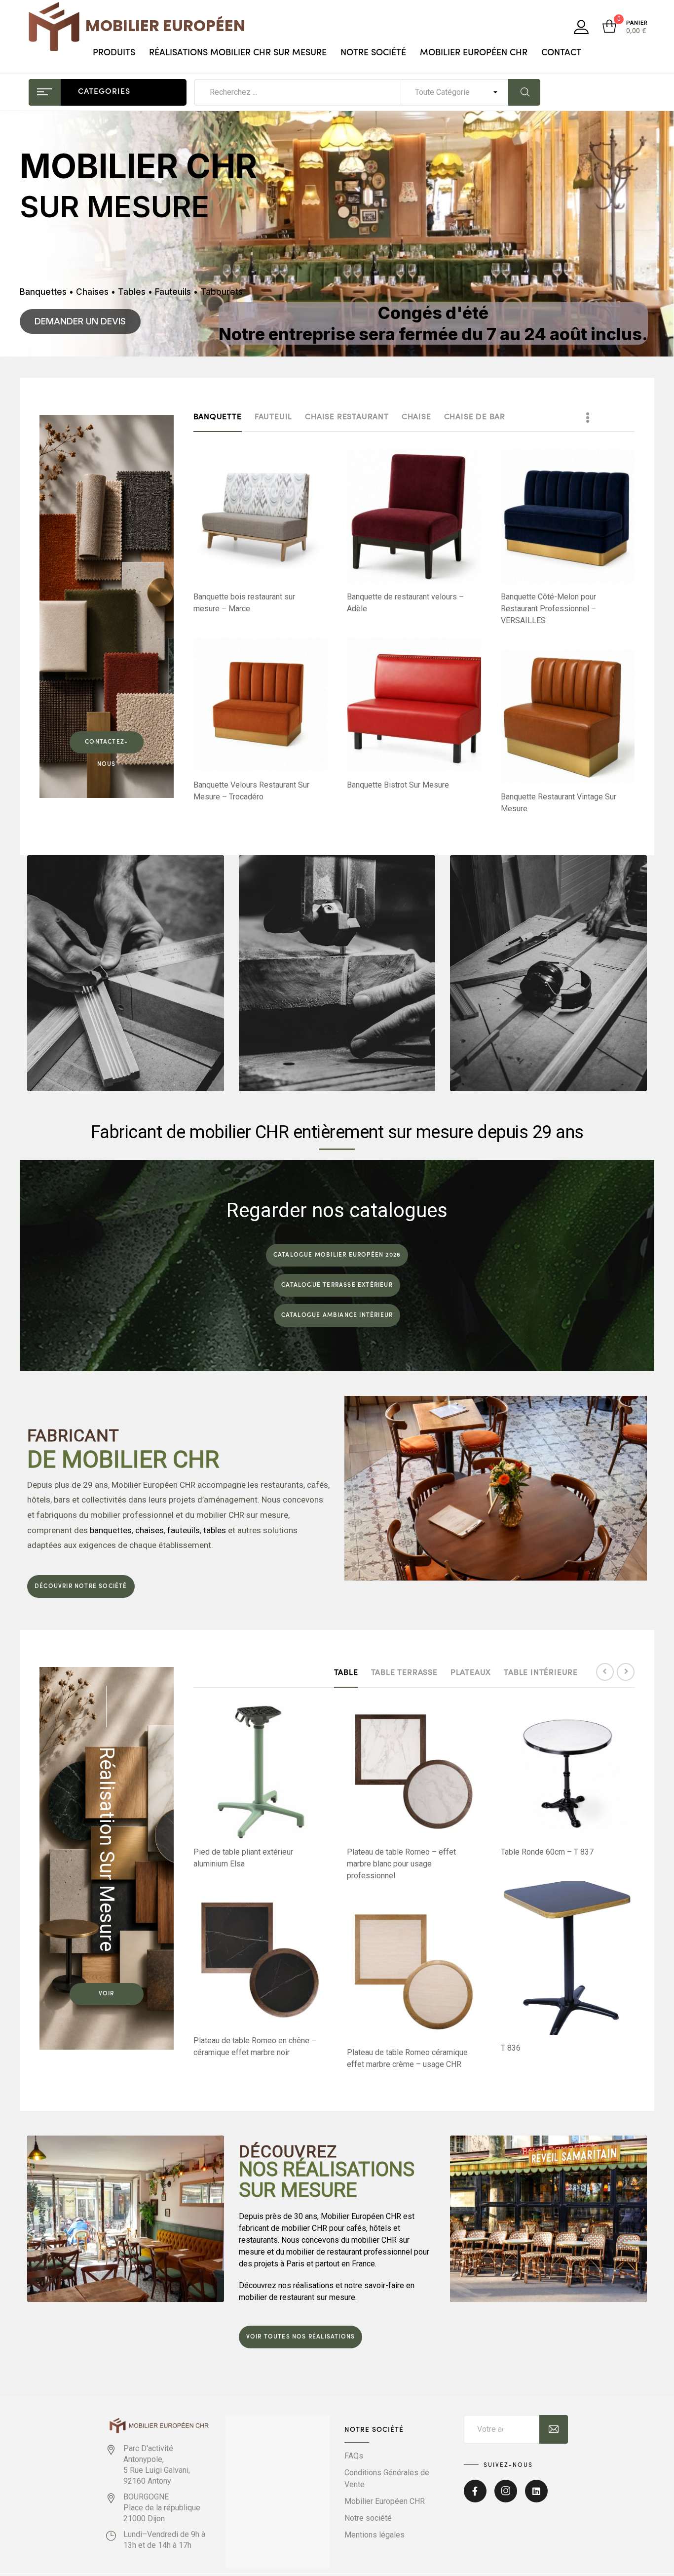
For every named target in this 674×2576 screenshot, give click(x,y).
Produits (114, 53)
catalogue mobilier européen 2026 (337, 1255)
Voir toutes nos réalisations (301, 2337)
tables (215, 1530)
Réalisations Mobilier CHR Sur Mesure (238, 53)
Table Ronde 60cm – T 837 (547, 1852)
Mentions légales (374, 2535)
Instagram (506, 2497)
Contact (561, 53)
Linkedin (536, 2497)
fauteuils (184, 1530)
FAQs (354, 2456)
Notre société (373, 53)
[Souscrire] (554, 2429)
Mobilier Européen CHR (474, 53)
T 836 (511, 2048)
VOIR (107, 1994)
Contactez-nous (106, 746)
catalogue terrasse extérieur (337, 1285)
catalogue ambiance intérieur (337, 1315)
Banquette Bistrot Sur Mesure (398, 785)
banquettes (111, 1530)
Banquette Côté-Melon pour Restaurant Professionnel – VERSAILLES (548, 609)
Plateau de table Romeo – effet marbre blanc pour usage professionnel (401, 1864)
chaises (150, 1530)
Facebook (475, 2497)
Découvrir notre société (81, 1586)
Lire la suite (265, 567)
